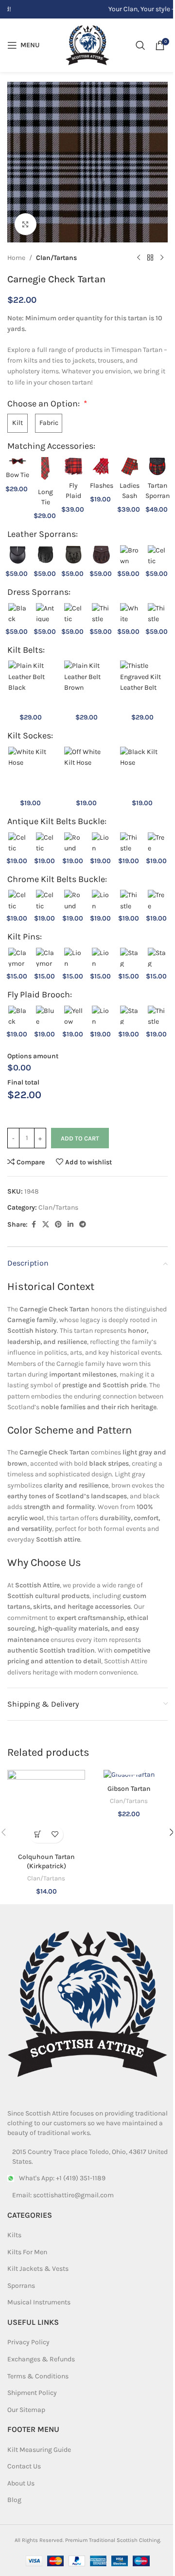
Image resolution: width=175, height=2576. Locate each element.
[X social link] (46, 1225)
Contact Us (24, 2466)
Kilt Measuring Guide (39, 2450)
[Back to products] (150, 258)
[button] (38, 1834)
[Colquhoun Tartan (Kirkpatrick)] (46, 1809)
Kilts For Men (27, 2252)
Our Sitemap (26, 2410)
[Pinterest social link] (58, 1225)
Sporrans (21, 2286)
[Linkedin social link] (70, 1225)
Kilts (14, 2235)
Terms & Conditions (38, 2376)
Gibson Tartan (129, 1789)
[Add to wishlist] (55, 1834)
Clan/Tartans (56, 258)
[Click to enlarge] (26, 224)
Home (16, 258)
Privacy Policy (28, 2342)
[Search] (140, 45)
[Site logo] (87, 45)
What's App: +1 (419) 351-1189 (62, 2178)
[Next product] (162, 258)
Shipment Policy (32, 2393)
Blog (14, 2500)
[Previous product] (139, 258)
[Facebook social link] (34, 1225)
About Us (21, 2483)
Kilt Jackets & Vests (38, 2269)
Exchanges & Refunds (41, 2359)
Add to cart (80, 1138)
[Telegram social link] (83, 1225)
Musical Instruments (39, 2302)
